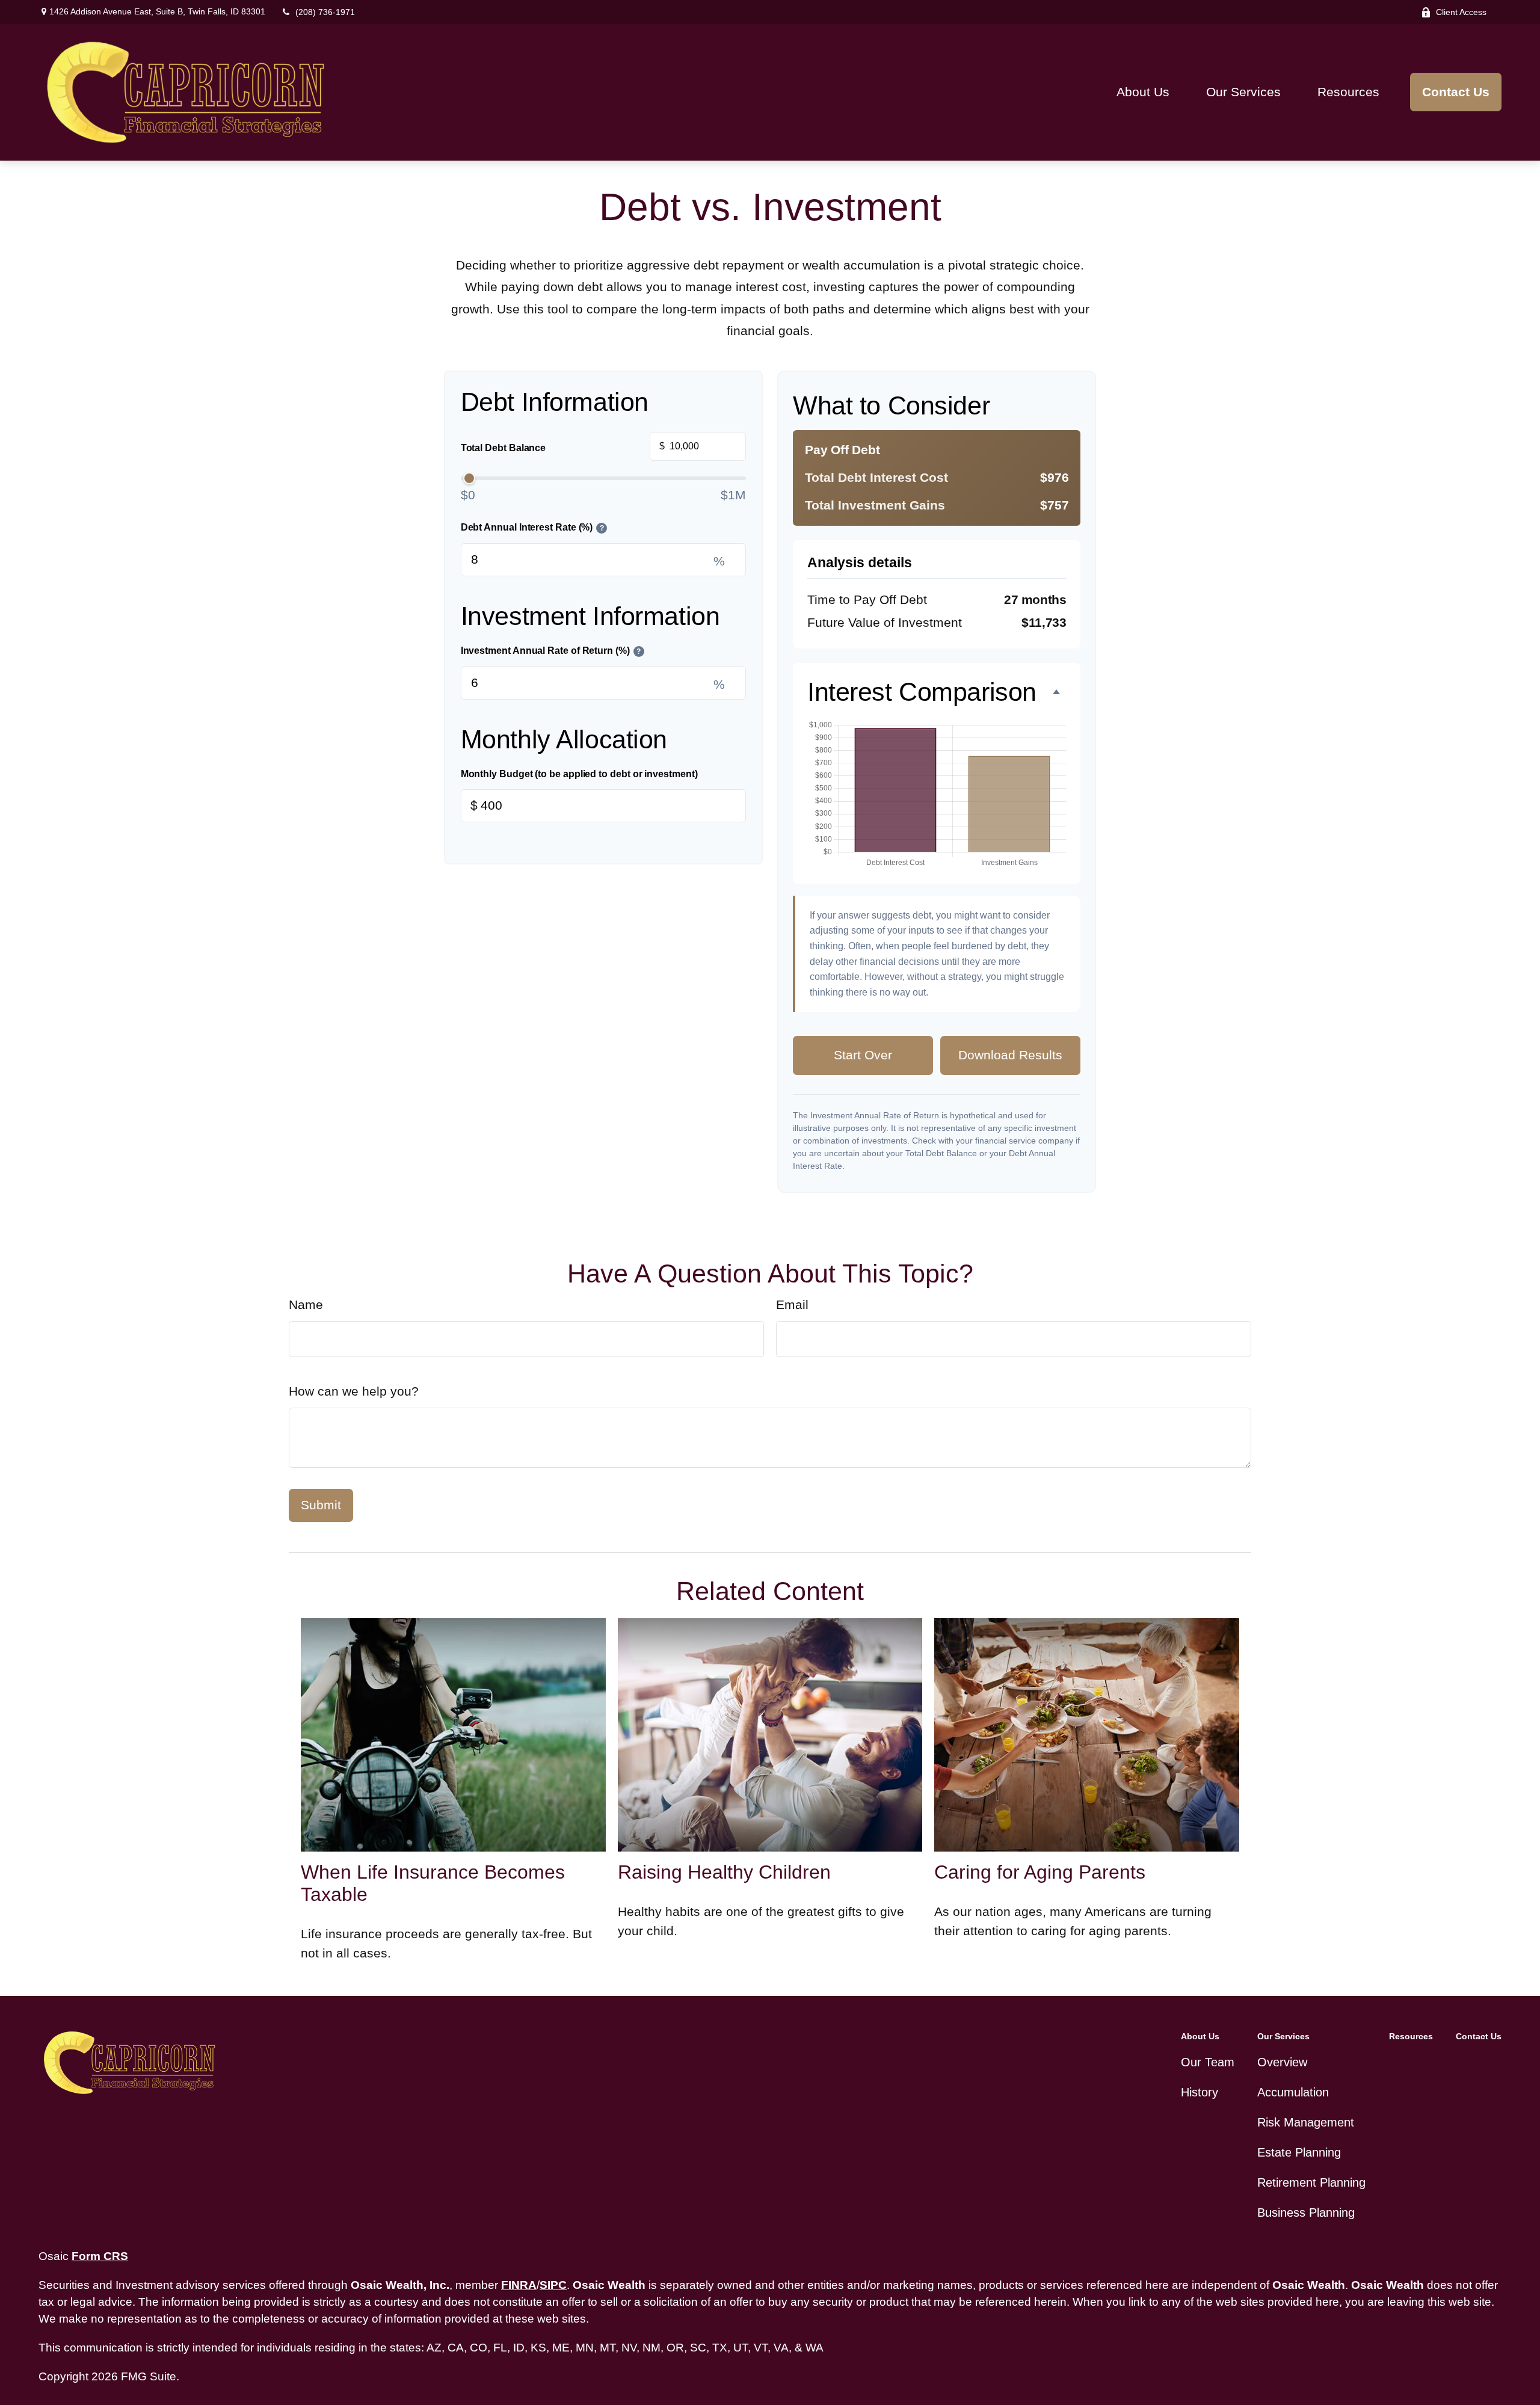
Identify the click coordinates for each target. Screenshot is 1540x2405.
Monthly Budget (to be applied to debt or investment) (579, 774)
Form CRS (100, 2256)
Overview (1282, 2062)
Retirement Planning (1311, 2182)
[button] (1143, 92)
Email (792, 1305)
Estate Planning (1299, 2152)
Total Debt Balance (563, 447)
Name (306, 1305)
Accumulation (1293, 2092)
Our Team (1208, 2062)
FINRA (519, 2285)
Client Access (1461, 12)
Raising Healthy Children (724, 1872)
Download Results (1010, 1055)
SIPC (553, 2285)
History (1200, 2092)
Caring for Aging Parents (1040, 1872)
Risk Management (1306, 2122)
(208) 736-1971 (325, 12)
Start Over (863, 1055)
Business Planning (1306, 2213)
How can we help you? (354, 1391)
